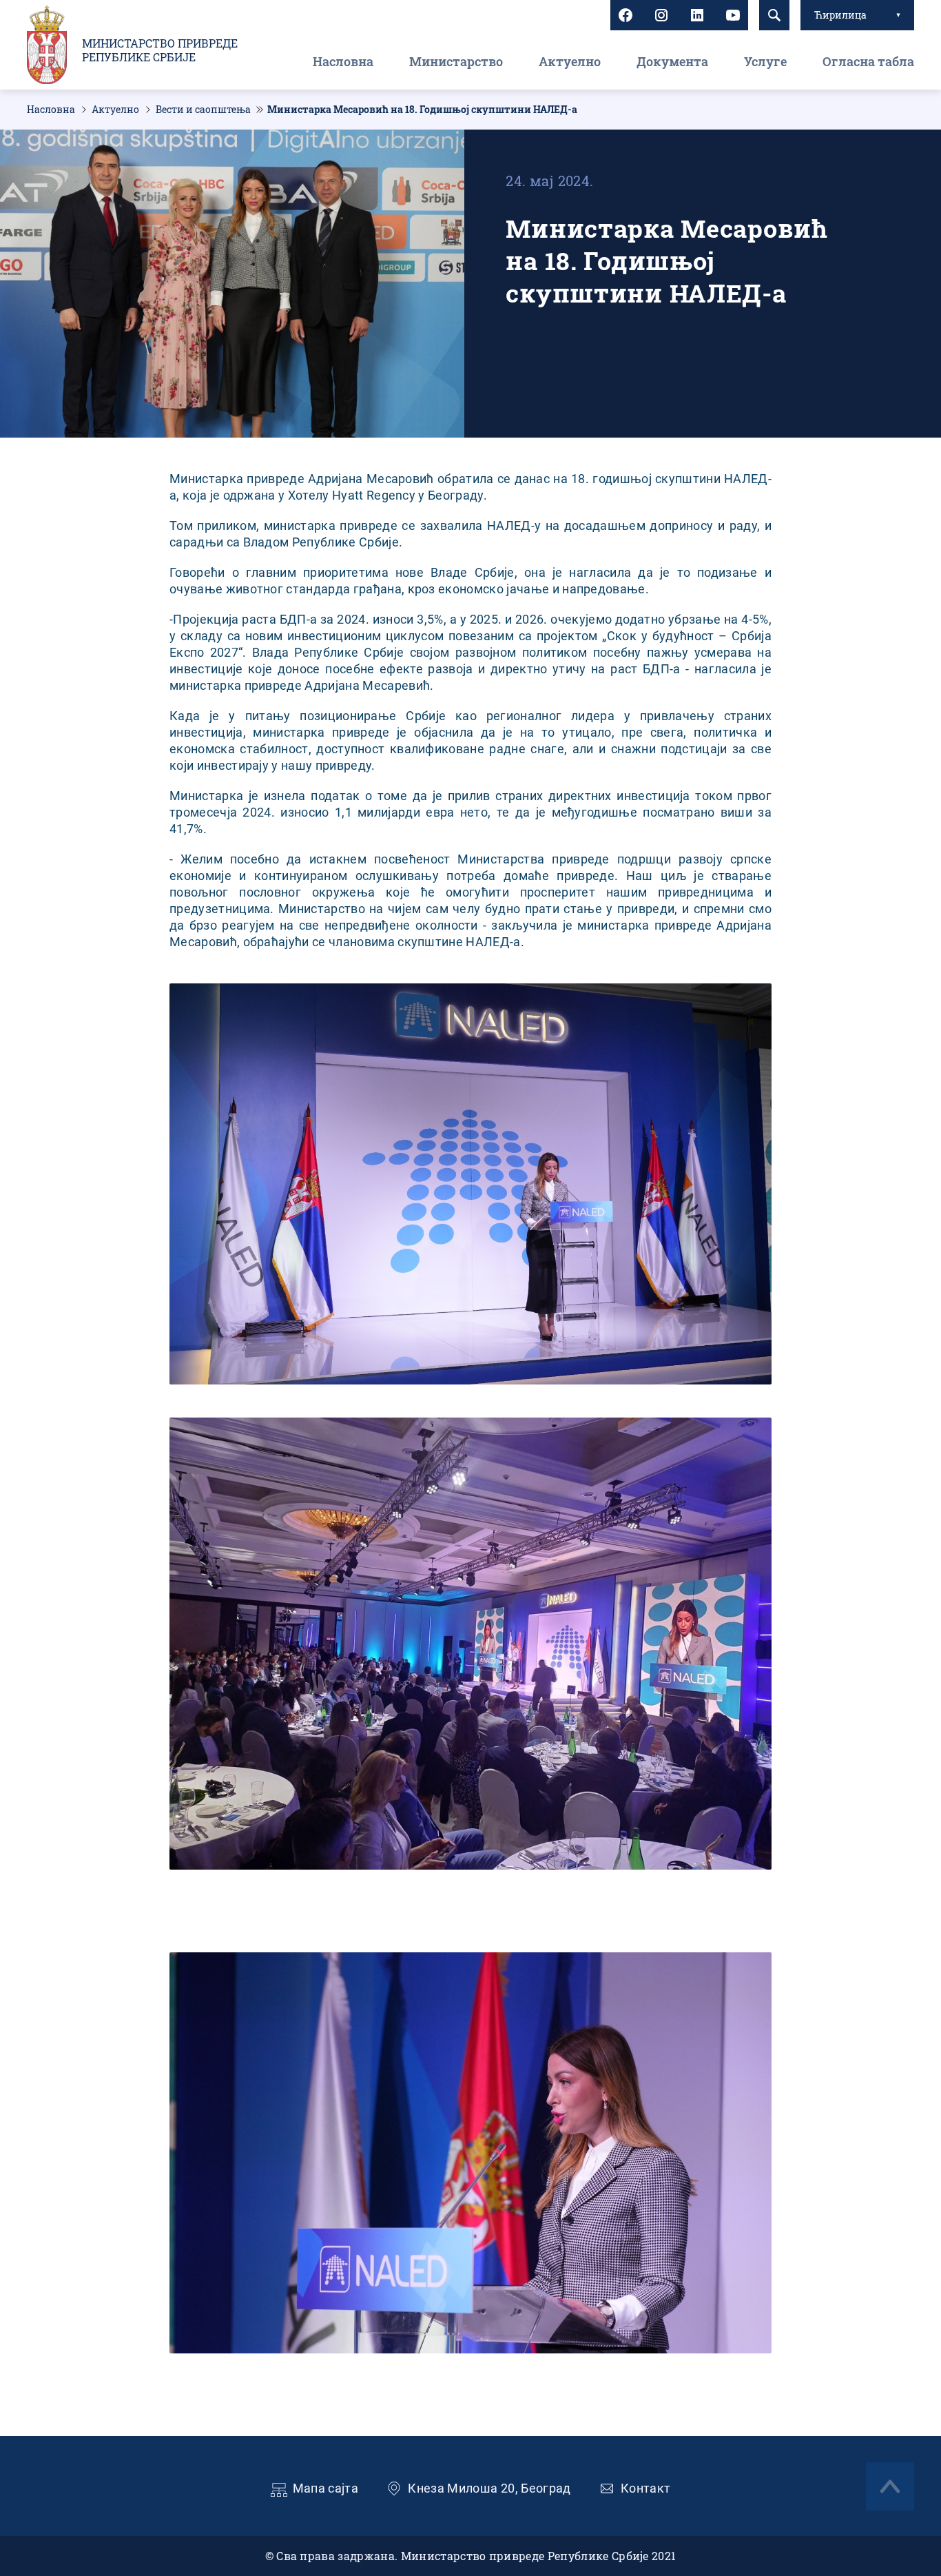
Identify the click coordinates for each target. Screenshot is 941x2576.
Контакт (646, 2488)
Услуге (765, 61)
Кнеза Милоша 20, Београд (489, 2488)
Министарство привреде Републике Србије (160, 50)
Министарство (456, 61)
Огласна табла (868, 61)
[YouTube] (733, 15)
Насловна (343, 61)
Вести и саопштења (203, 110)
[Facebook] (625, 15)
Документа (672, 61)
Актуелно (570, 61)
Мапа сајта (326, 2488)
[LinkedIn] (697, 15)
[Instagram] (661, 15)
